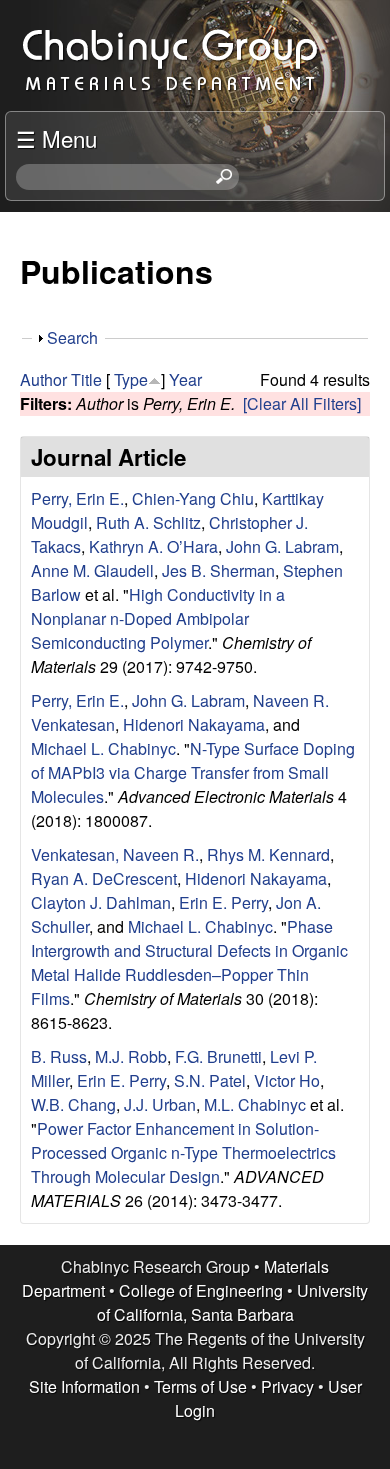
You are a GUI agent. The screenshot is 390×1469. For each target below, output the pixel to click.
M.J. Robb (131, 1056)
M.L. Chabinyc (255, 1104)
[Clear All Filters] (302, 403)
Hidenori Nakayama (194, 724)
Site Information (84, 1386)
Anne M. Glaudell (92, 570)
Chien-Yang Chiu (193, 498)
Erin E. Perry (223, 902)
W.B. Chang (73, 1104)
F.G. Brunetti (218, 1056)
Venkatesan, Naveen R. (115, 854)
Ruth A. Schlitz (148, 522)
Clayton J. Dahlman (101, 902)
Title (86, 379)
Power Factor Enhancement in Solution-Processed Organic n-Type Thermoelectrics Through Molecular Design (183, 1152)
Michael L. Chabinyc (103, 748)
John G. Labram (282, 546)
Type (131, 379)
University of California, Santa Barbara (233, 1302)
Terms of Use (200, 1386)
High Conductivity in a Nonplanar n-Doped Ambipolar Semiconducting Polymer (158, 618)
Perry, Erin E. (77, 498)
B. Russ (59, 1056)
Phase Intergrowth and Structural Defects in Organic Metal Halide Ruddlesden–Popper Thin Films (189, 962)
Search (72, 337)
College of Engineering (201, 1290)
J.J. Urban (160, 1104)
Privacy (287, 1386)
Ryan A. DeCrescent (104, 878)
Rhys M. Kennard (268, 854)
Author (43, 379)
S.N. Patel (210, 1080)
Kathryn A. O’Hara (153, 546)
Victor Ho (287, 1080)
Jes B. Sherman (218, 570)
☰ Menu (56, 138)
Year (185, 379)
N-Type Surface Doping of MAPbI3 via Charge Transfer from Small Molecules (193, 772)
